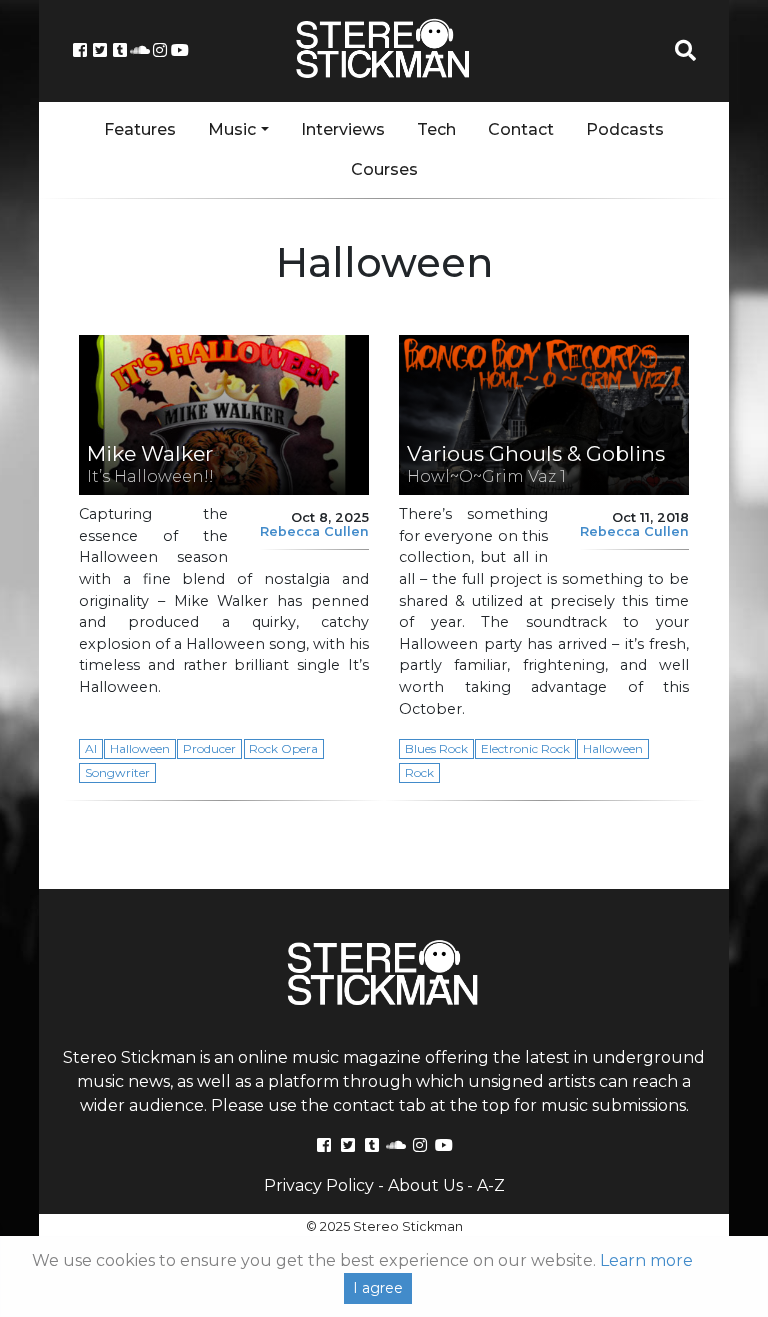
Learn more (646, 1260)
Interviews (343, 129)
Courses (384, 169)
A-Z (491, 1185)
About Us (425, 1185)
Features (140, 129)
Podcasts (625, 129)
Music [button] (232, 129)
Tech (436, 129)
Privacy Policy (319, 1185)
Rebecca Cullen (314, 531)
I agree (378, 1288)
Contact (521, 129)
